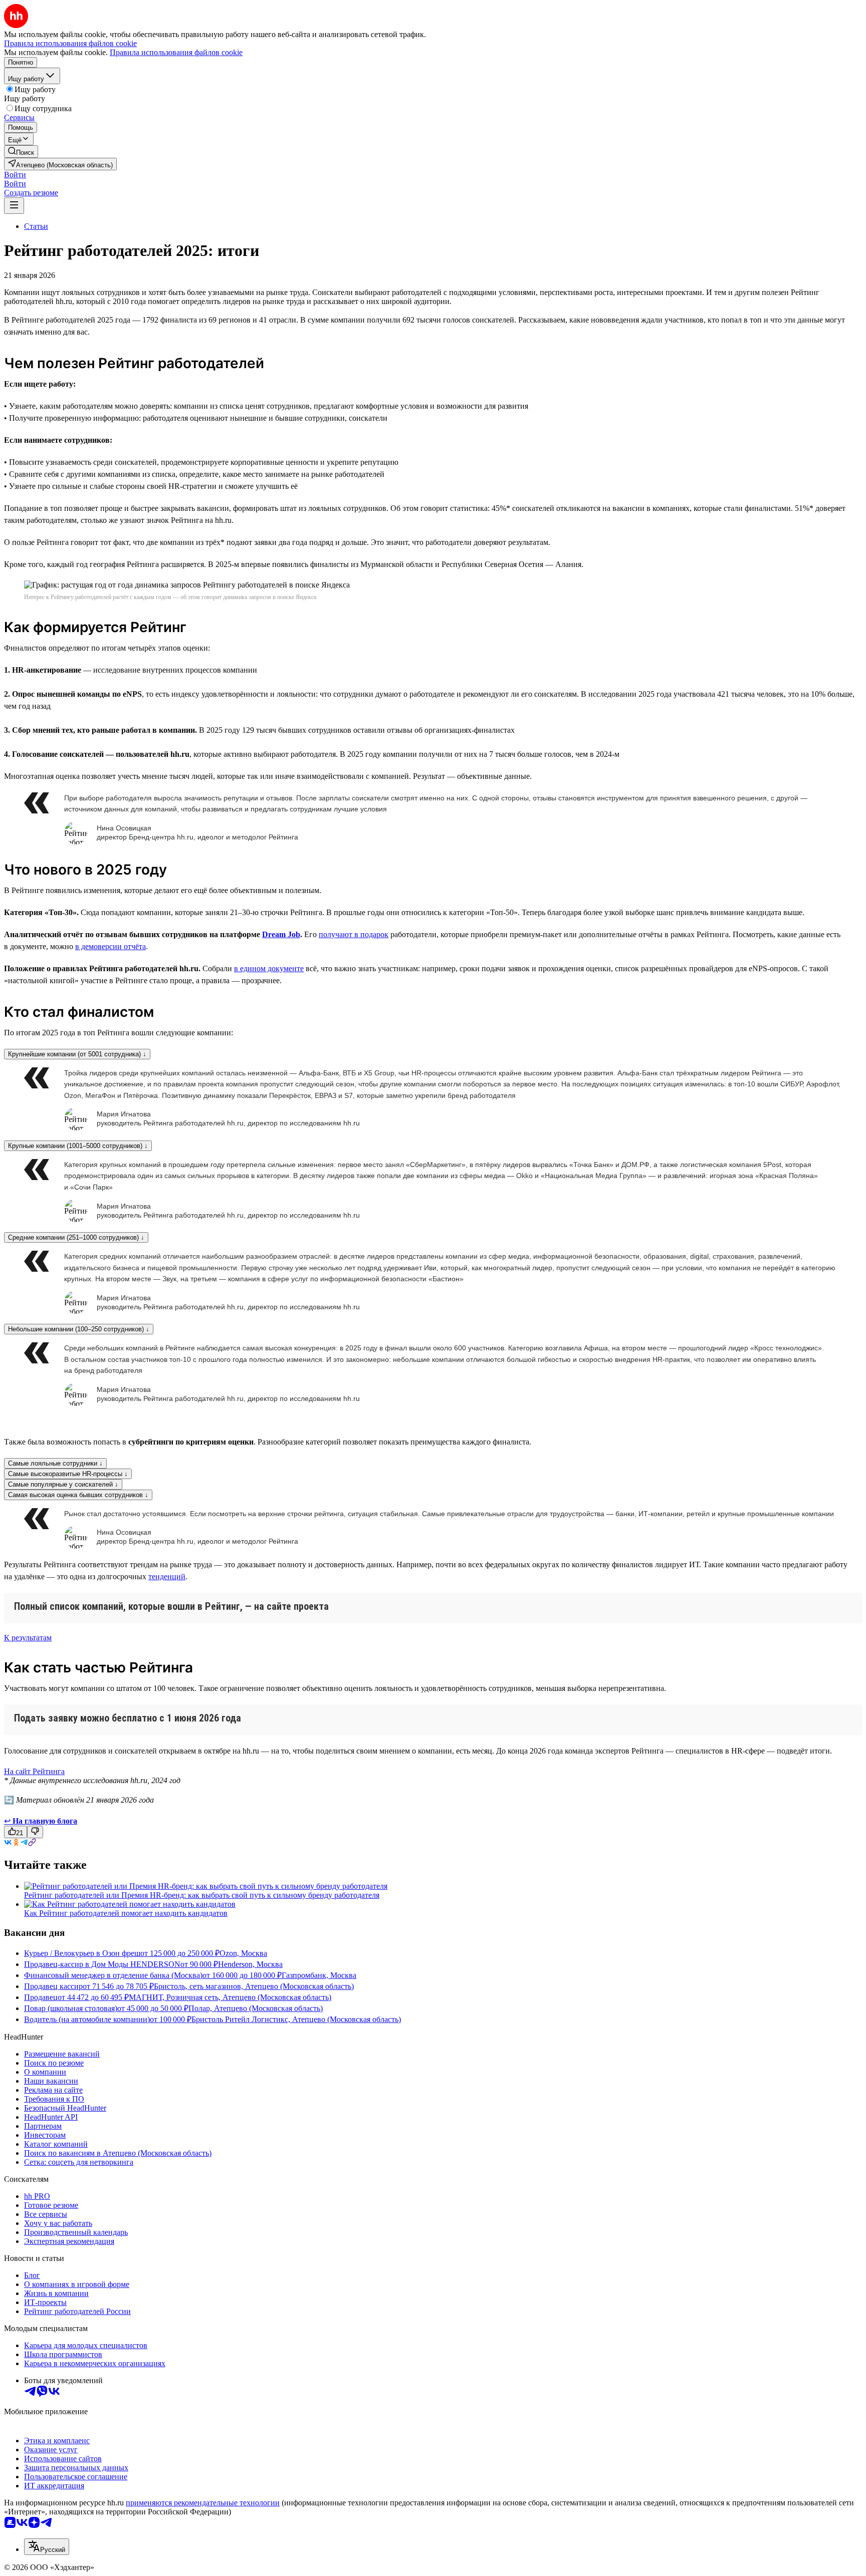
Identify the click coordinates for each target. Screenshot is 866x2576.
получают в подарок (354, 934)
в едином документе (269, 968)
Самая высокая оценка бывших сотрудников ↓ (78, 1495)
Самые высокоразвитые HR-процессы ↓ (68, 1474)
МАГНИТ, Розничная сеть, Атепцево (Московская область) (230, 1997)
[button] (15, 175)
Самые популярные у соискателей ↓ (63, 1484)
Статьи (36, 226)
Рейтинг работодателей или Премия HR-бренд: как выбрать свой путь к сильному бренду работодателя (202, 1895)
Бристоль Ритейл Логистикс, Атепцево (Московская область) (296, 2019)
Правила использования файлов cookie (176, 52)
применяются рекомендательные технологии (203, 2503)
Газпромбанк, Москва (319, 1975)
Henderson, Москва (250, 1964)
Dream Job (281, 934)
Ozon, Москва (243, 1953)
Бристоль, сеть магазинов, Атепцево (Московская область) (254, 1986)
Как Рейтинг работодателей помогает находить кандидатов (126, 1913)
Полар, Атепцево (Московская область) (256, 2008)
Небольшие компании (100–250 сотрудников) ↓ (79, 1329)
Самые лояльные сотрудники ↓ (55, 1463)
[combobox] (47, 2547)
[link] (21, 152)
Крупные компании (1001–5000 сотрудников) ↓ (78, 1146)
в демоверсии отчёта (111, 946)
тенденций (167, 1577)
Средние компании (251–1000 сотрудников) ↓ (76, 1237)
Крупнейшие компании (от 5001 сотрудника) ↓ (77, 1054)
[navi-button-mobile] (14, 206)
